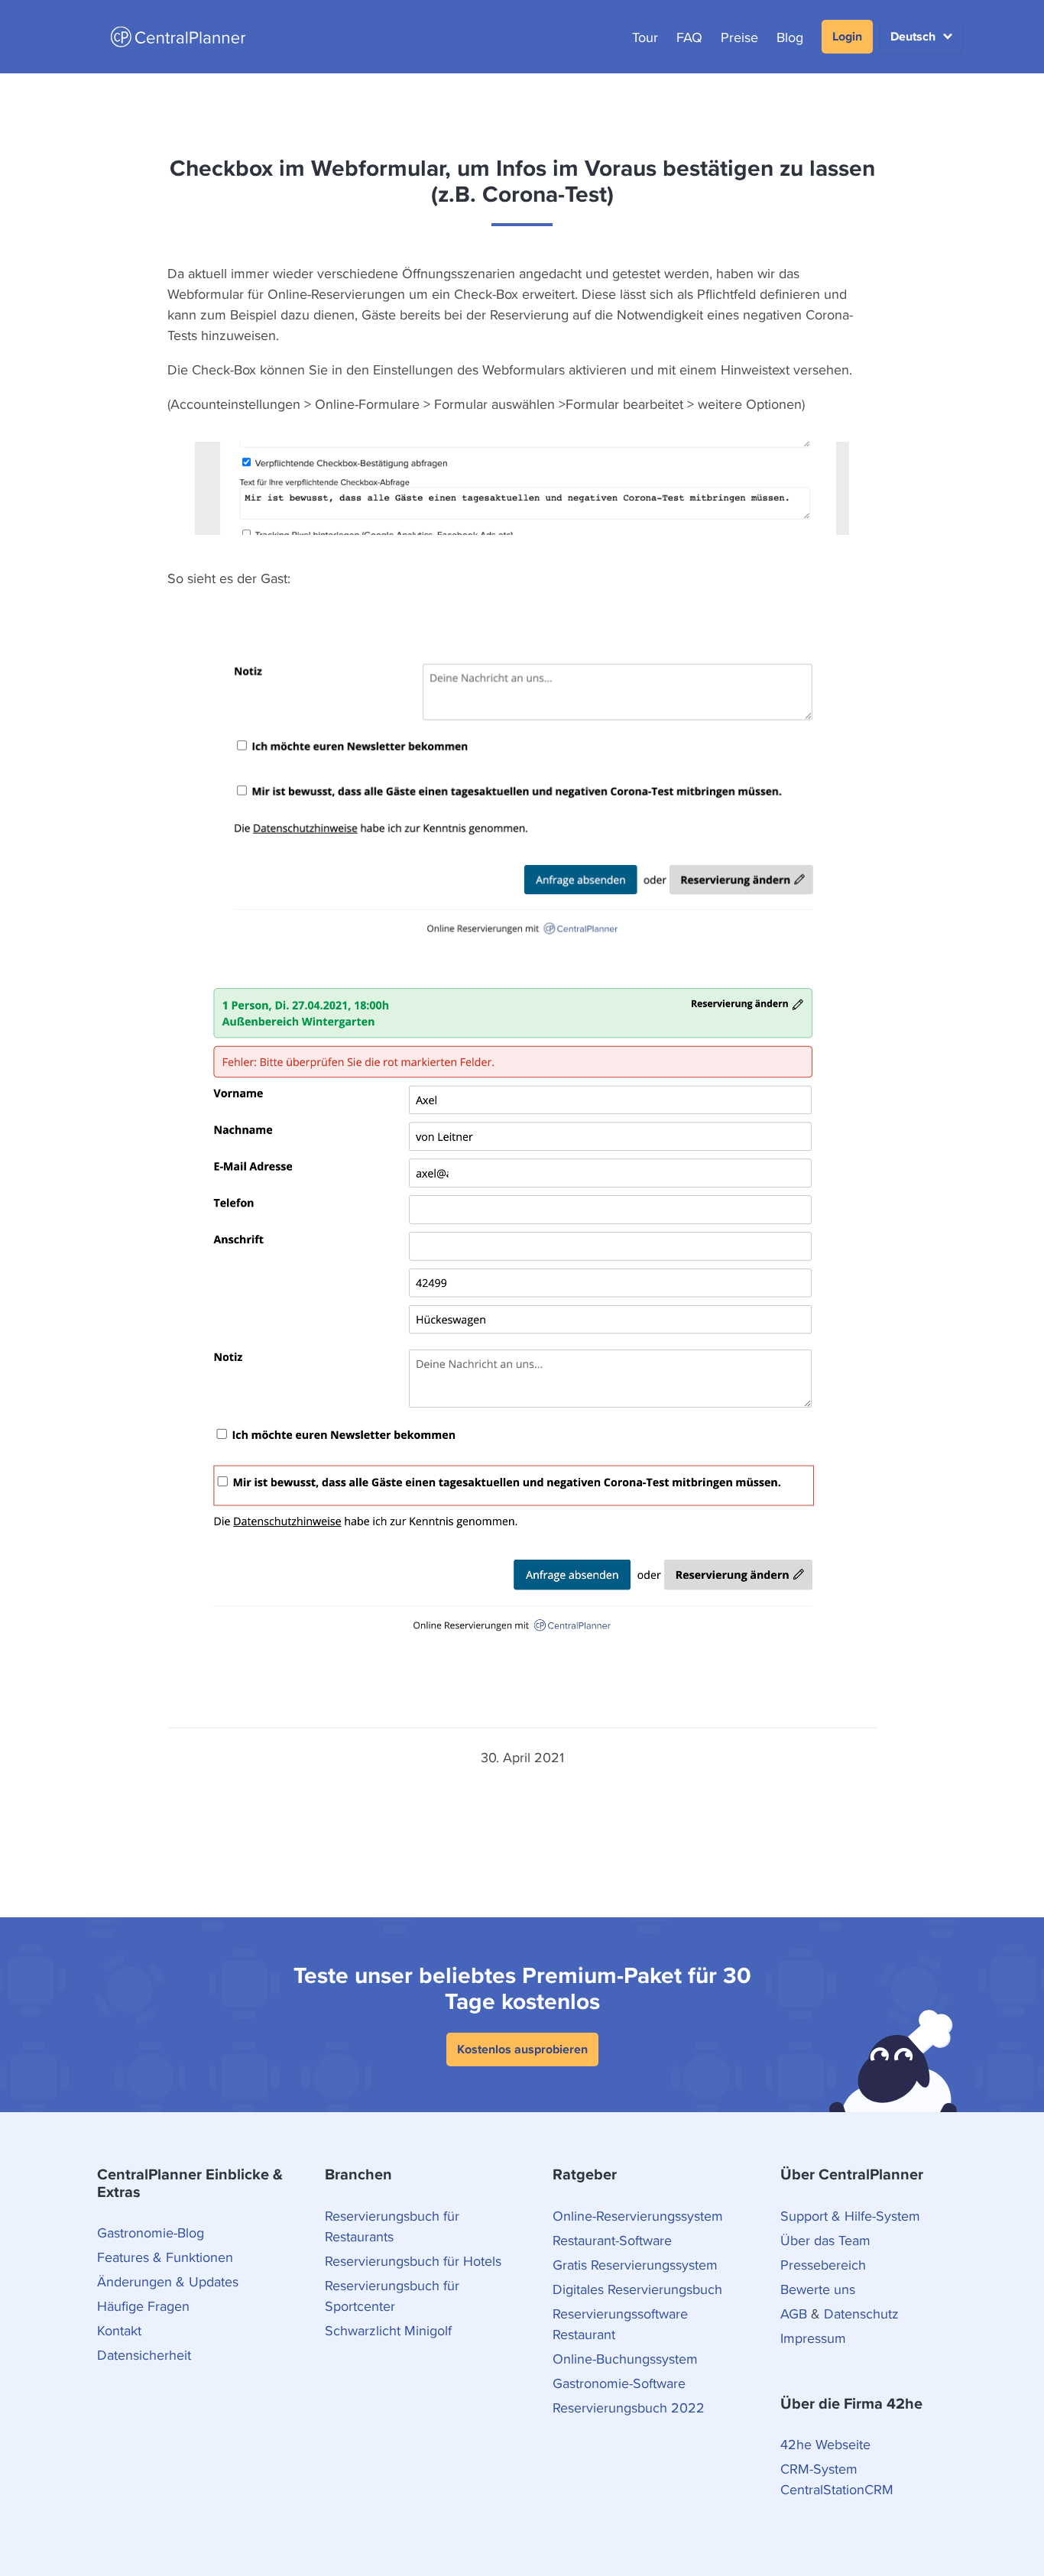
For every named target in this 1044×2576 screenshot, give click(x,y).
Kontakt (119, 2330)
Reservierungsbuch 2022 (629, 2408)
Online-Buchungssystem (625, 2359)
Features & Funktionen (165, 2257)
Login (847, 36)
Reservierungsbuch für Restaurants (392, 2226)
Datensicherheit (144, 2355)
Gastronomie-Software (619, 2383)
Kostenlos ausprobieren (522, 2049)
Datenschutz (861, 2314)
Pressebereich (823, 2265)
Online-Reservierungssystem (638, 2216)
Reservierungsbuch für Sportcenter (392, 2296)
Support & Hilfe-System (850, 2216)
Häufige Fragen (143, 2306)
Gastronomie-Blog (151, 2233)
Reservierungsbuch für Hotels (413, 2261)
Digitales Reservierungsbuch (637, 2289)
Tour (645, 37)
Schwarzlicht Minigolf (388, 2330)
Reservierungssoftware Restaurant (620, 2324)
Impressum (813, 2338)
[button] (921, 37)
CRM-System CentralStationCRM (837, 2479)
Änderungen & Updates (168, 2281)
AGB (794, 2314)
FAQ (689, 37)
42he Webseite (825, 2444)
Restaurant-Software (612, 2240)
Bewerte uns (818, 2289)
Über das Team (825, 2240)
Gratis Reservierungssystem (635, 2265)
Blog (790, 37)
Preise (739, 37)
